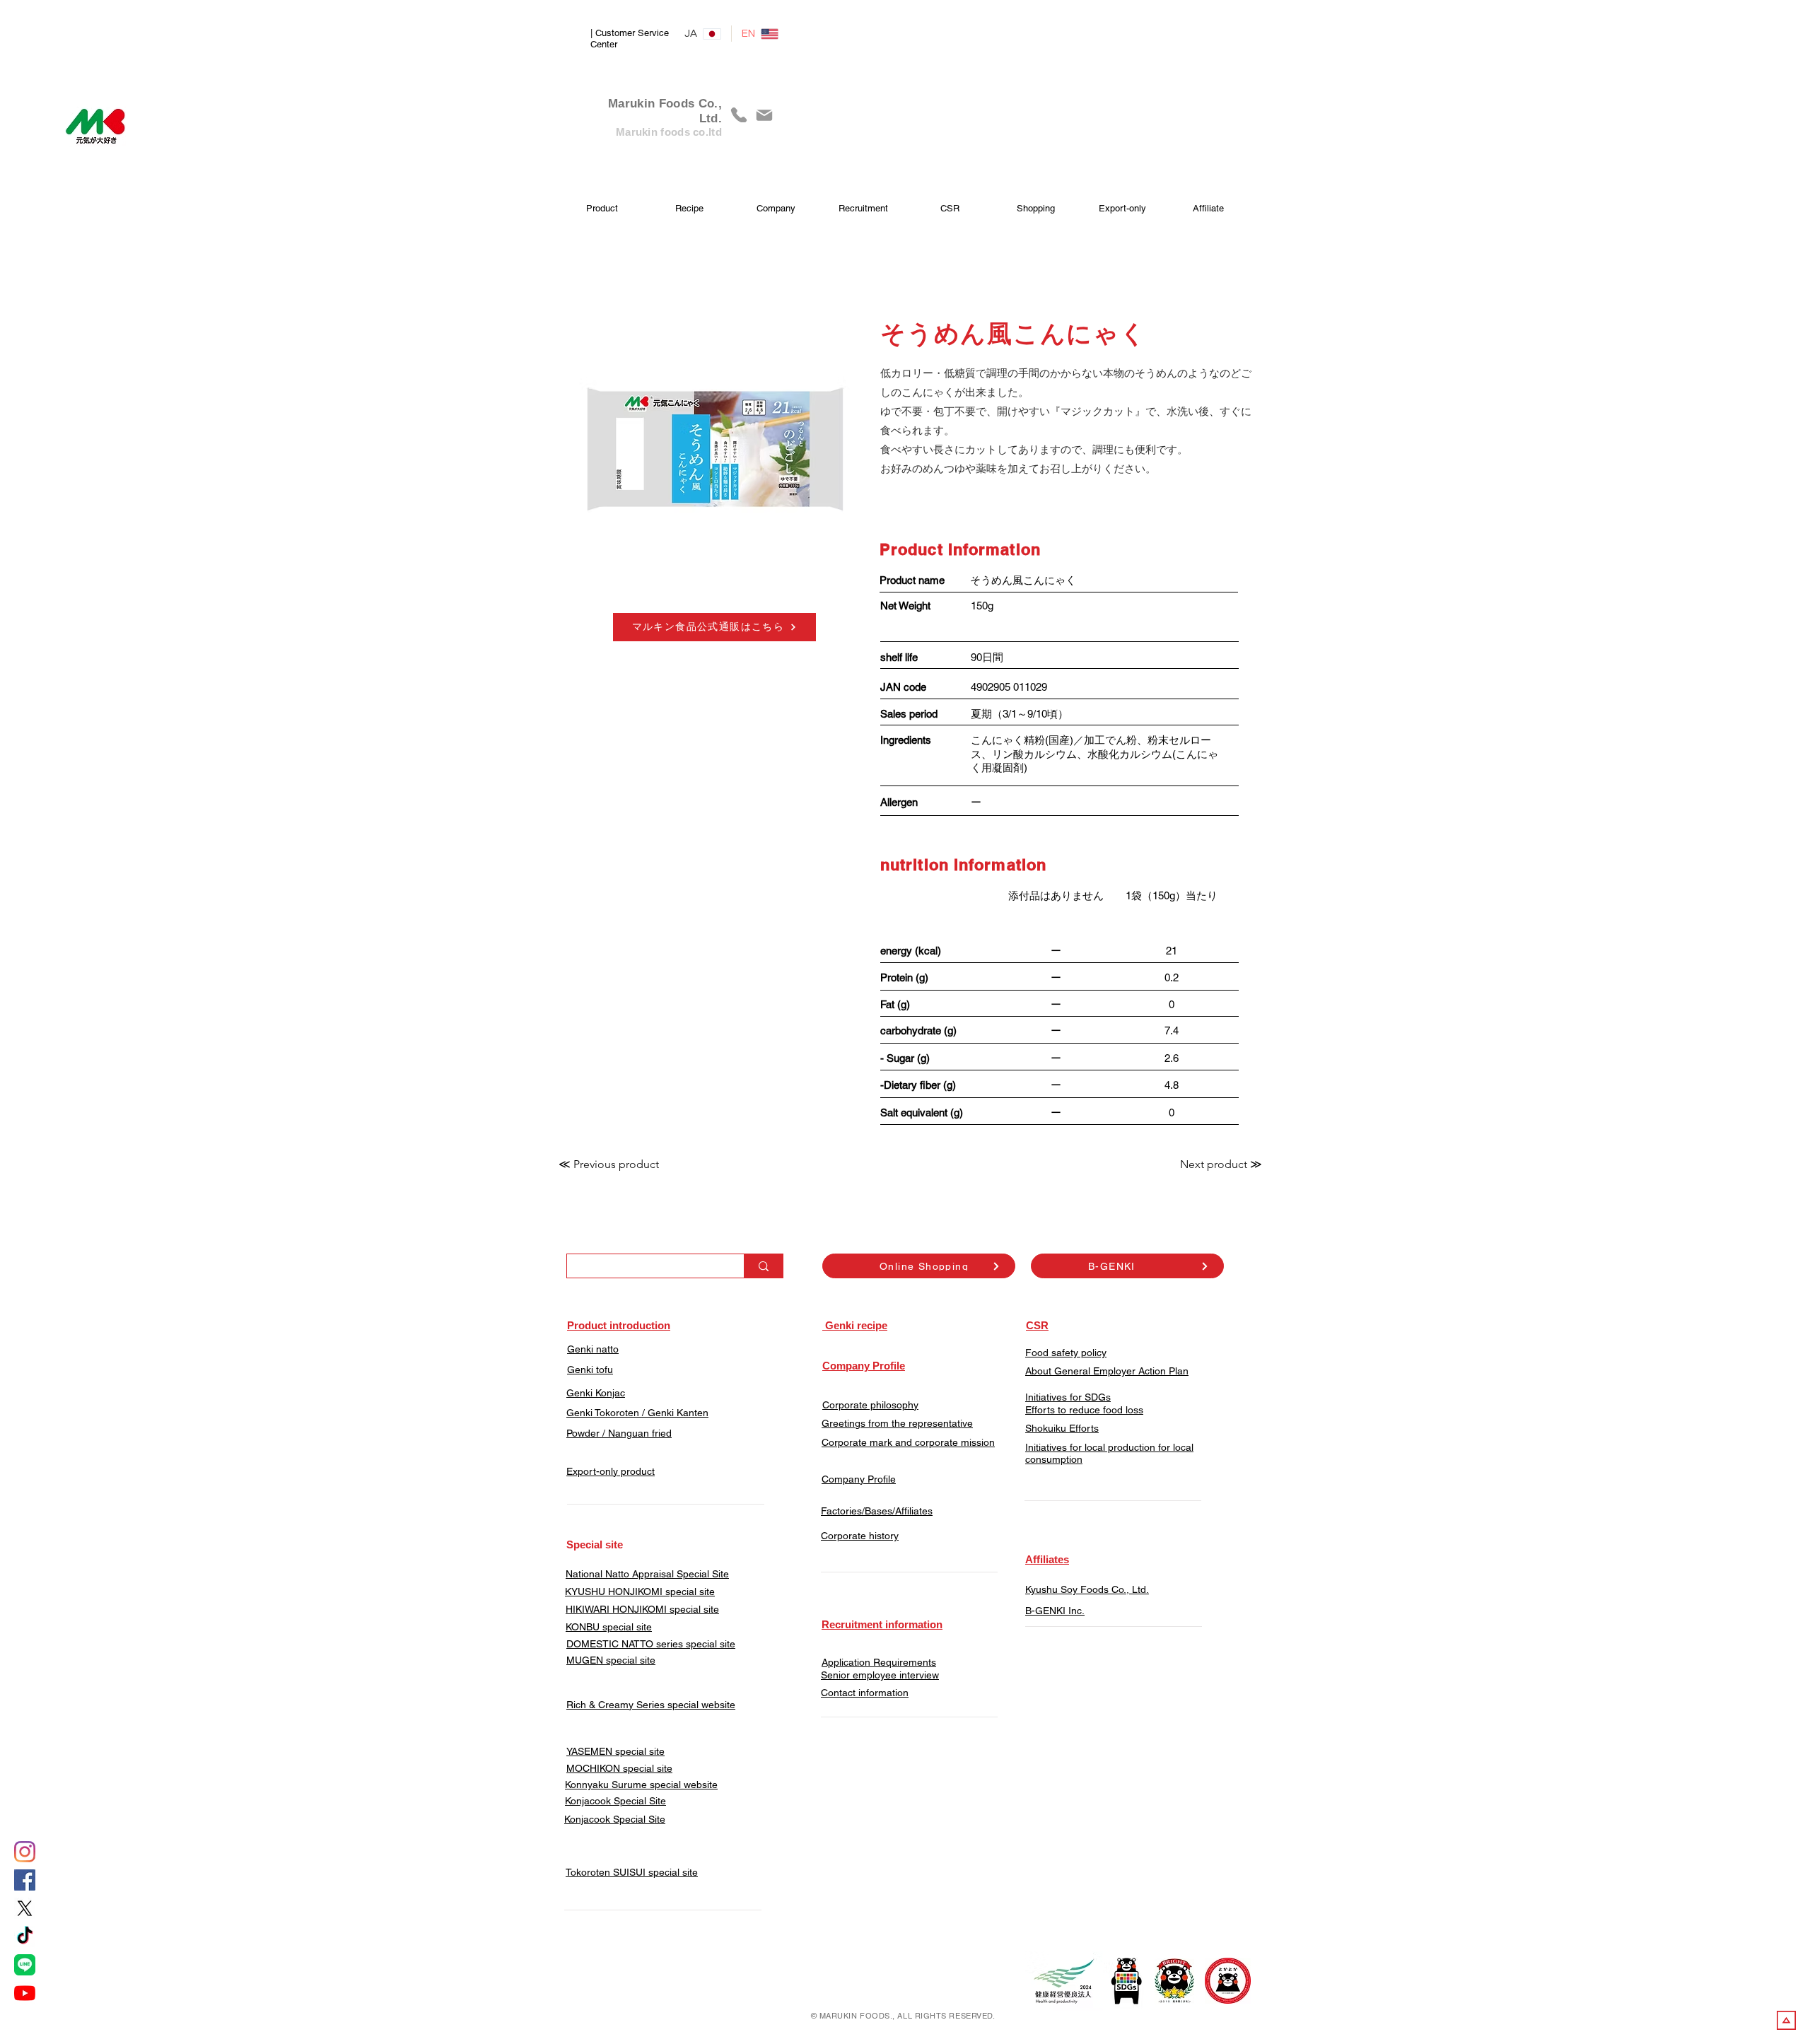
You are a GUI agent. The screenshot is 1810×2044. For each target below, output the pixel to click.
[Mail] (764, 115)
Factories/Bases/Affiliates (877, 1511)
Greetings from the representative (897, 1423)
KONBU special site (609, 1627)
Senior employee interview (880, 1675)
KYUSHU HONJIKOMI (614, 1592)
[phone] (739, 115)
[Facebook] (25, 1880)
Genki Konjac (596, 1393)
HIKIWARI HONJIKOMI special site (642, 1609)
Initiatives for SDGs (1068, 1397)
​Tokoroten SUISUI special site (632, 1872)
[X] (25, 1908)
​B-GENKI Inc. (1055, 1611)
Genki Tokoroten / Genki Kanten (637, 1413)
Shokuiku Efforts (1062, 1428)
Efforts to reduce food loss (1084, 1410)
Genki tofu (590, 1370)
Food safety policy (1066, 1353)
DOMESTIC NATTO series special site (651, 1644)
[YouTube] (25, 1993)
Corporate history (860, 1536)
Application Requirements (879, 1662)
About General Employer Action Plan (1107, 1371)
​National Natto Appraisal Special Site (647, 1574)
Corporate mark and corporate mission (908, 1442)
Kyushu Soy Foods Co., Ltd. (1087, 1589)
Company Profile (859, 1479)
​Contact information (865, 1693)
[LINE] (25, 1965)
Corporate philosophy (870, 1405)
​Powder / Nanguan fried (619, 1433)
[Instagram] (25, 1852)
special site (689, 1592)
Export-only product (611, 1471)
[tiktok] (25, 1937)
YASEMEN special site (615, 1751)
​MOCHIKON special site (619, 1768)
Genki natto (593, 1349)
